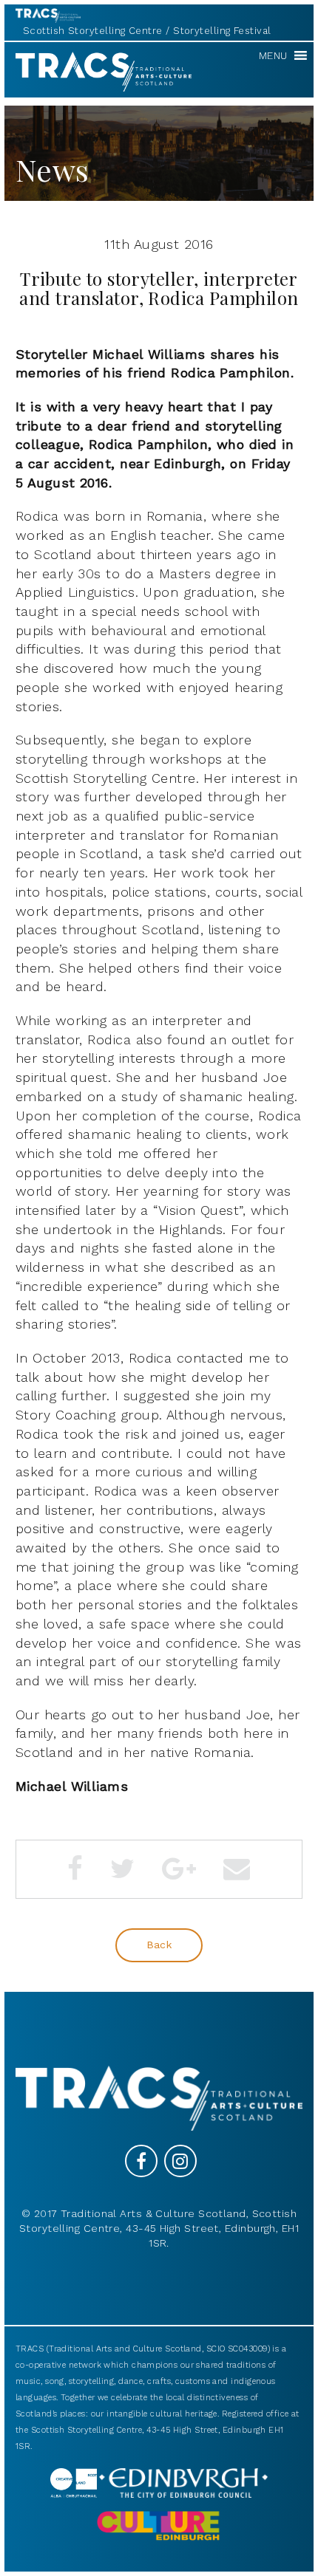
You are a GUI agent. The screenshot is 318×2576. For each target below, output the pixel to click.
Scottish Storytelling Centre (93, 31)
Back (159, 1945)
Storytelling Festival (222, 31)
